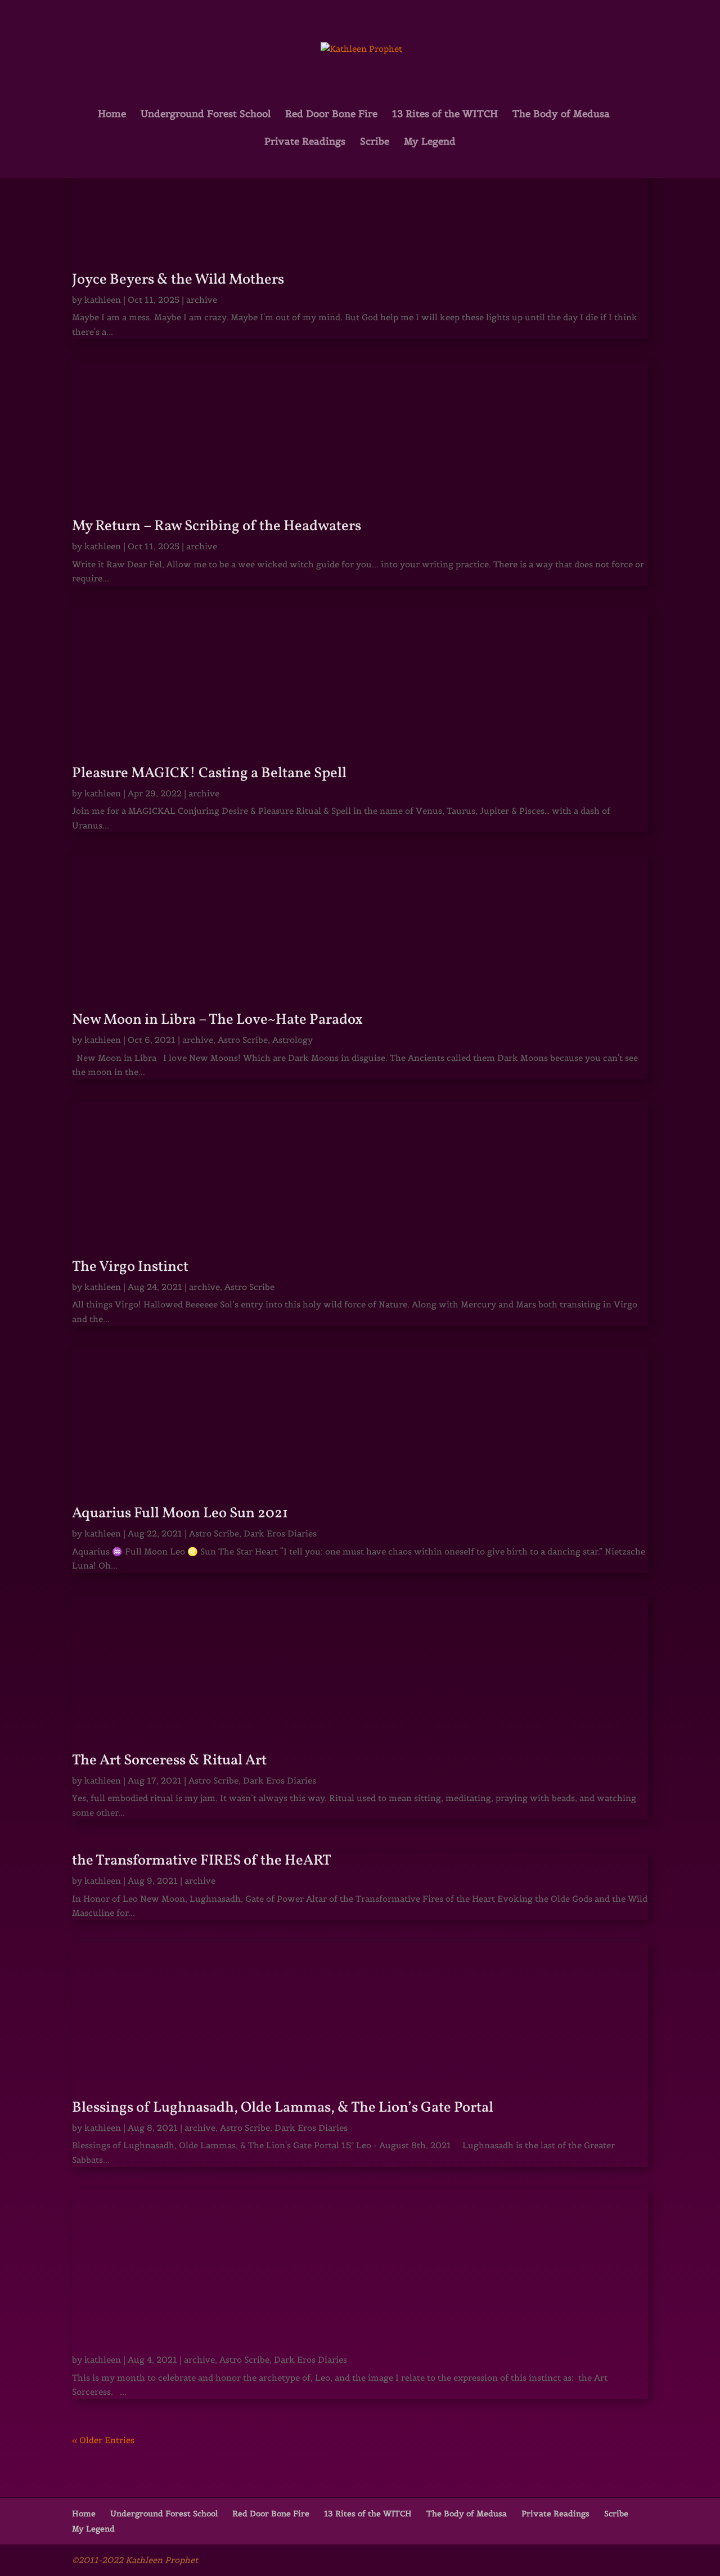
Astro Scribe (243, 1040)
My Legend (430, 142)
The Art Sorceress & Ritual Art (169, 1760)
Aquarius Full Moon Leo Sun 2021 (180, 1513)
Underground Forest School (206, 115)
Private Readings (305, 142)
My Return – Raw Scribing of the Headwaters (217, 526)
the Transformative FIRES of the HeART (202, 1861)
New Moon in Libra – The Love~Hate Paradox (217, 1020)
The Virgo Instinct (130, 1267)
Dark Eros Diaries (280, 1533)
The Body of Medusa (561, 115)
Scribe (375, 142)
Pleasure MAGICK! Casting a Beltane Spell (209, 773)
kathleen (103, 300)
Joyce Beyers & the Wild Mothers (178, 280)
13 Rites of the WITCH (445, 115)
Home (112, 115)
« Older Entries (103, 2440)
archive (202, 300)
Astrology (292, 1040)
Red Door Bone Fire (331, 115)
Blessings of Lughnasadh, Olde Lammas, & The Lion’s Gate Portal (283, 2108)
